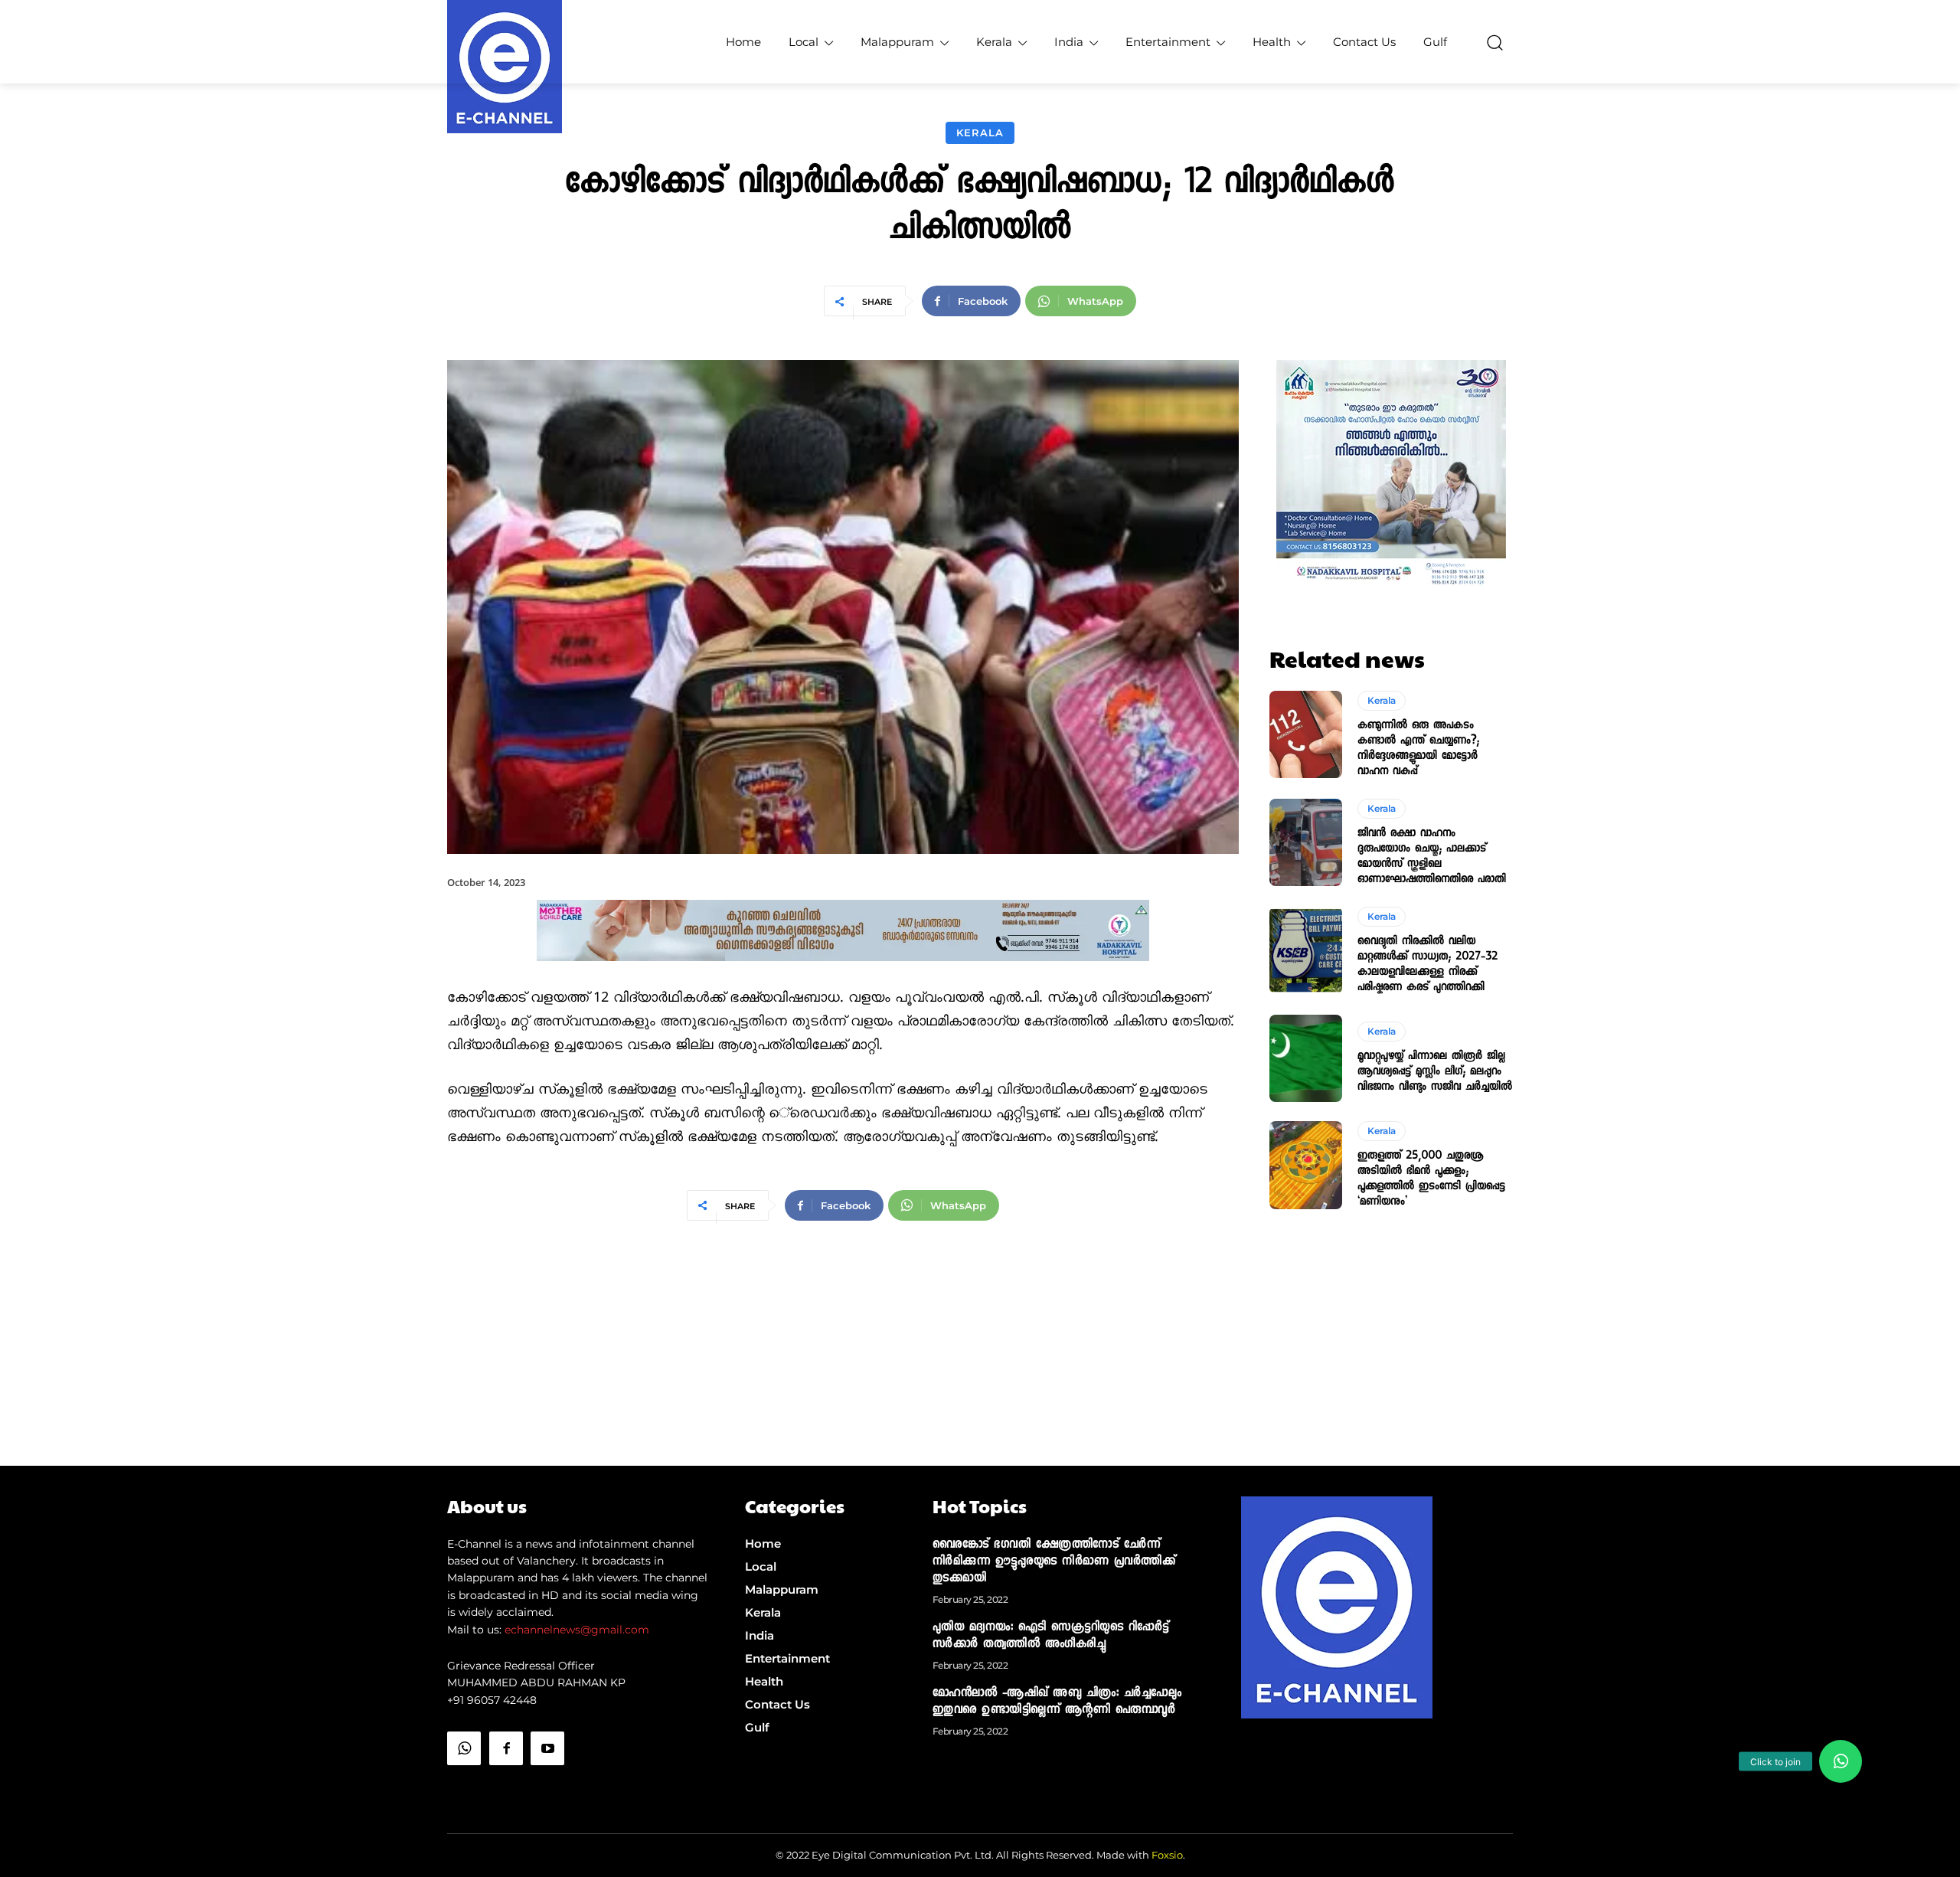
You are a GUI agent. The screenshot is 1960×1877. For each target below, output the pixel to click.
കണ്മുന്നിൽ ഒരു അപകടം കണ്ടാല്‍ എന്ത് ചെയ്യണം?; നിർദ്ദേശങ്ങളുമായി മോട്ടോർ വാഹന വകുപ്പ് (1418, 749)
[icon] (464, 1787)
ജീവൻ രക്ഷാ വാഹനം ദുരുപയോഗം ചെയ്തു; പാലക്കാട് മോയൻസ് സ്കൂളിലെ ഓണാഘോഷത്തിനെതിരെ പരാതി (1432, 857)
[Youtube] (547, 1748)
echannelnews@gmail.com (577, 1630)
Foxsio (1167, 1855)
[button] (1494, 42)
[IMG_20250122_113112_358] (843, 974)
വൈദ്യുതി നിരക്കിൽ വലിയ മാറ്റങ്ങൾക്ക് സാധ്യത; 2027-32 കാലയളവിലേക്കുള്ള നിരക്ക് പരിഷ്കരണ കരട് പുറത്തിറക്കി (1428, 965)
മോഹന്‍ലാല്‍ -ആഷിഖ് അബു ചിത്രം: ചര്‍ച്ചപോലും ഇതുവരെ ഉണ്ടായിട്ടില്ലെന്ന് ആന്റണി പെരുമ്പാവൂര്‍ (1057, 1702)
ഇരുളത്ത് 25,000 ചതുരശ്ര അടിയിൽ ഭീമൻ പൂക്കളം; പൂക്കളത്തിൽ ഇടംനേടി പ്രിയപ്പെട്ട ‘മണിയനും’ (1431, 1179)
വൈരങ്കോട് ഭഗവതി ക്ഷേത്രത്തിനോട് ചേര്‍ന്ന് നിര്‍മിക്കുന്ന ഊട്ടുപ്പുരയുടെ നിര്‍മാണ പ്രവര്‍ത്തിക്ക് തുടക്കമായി (1054, 1562)
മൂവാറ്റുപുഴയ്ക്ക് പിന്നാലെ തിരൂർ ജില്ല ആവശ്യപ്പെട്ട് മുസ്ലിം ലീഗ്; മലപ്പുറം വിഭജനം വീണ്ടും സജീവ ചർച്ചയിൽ (1435, 1072)
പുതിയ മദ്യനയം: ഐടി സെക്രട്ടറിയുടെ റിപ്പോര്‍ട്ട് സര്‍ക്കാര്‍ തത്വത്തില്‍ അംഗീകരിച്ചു (1051, 1637)
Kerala (980, 132)
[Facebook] (506, 1748)
